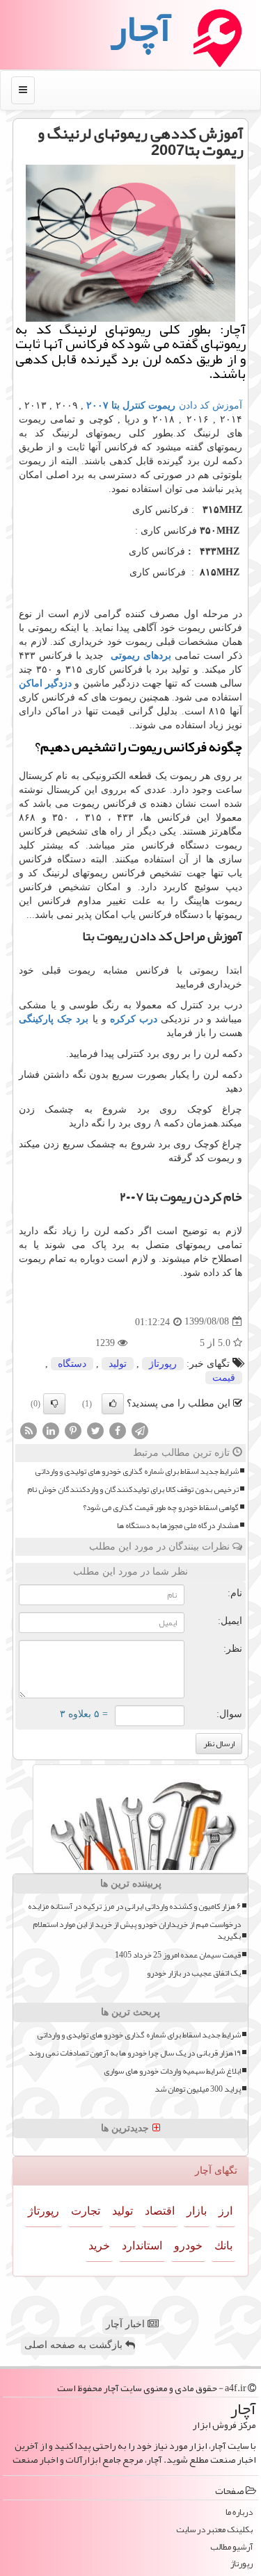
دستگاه (72, 1364)
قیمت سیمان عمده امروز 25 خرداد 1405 (178, 1955)
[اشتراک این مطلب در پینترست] (73, 1430)
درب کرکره (135, 1019)
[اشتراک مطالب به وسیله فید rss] (29, 1430)
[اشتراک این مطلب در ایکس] (95, 1430)
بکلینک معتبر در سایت (214, 2530)
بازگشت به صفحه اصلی (75, 2345)
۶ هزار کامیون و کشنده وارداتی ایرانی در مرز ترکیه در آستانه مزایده (134, 1906)
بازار (197, 2211)
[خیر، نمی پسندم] (54, 1404)
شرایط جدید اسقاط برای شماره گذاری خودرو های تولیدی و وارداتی (137, 1471)
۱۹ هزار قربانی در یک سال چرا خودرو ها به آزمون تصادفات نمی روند (135, 2053)
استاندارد (142, 2246)
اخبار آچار (127, 2324)
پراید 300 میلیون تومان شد (198, 2089)
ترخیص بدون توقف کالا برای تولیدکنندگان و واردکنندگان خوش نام (133, 1490)
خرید (99, 2246)
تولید (118, 1364)
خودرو (188, 2246)
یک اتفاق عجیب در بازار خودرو (194, 1973)
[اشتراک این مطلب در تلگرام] (140, 1430)
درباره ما (239, 2512)
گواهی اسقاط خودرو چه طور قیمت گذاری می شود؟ (161, 1508)
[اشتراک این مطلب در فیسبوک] (118, 1430)
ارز (226, 2211)
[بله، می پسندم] (113, 1404)
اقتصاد (160, 2211)
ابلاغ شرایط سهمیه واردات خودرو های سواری (172, 2071)
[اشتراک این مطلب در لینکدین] (51, 1430)
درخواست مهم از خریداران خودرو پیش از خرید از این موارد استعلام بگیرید (137, 1930)
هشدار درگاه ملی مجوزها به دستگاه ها (178, 1526)
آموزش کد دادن (164, 405)
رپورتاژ (163, 1364)
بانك (223, 2246)
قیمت (224, 1378)
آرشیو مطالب (231, 2547)
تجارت (86, 2211)
